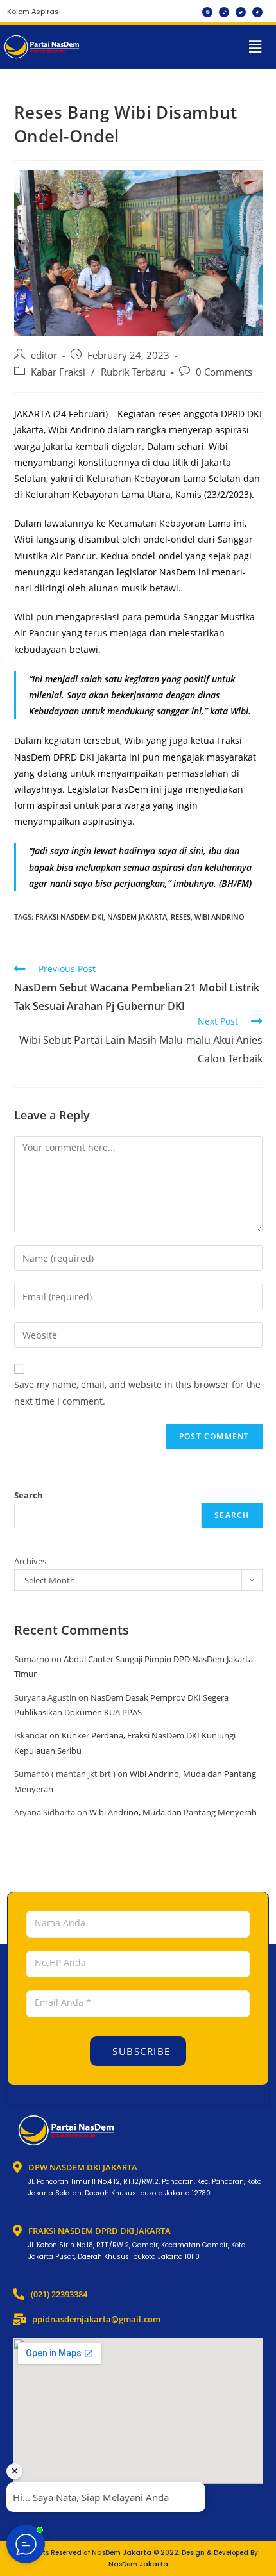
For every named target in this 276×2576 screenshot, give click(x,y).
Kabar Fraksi (58, 372)
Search (29, 1495)
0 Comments (224, 372)
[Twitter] (241, 12)
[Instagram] (207, 12)
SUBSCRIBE (140, 2051)
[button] (255, 47)
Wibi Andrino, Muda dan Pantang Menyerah (173, 1812)
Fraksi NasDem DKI (69, 917)
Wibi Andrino (220, 917)
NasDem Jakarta (137, 917)
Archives (30, 1561)
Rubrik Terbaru (133, 372)
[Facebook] (257, 12)
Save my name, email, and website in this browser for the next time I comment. (137, 1392)
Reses (181, 917)
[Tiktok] (224, 12)
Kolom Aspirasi (34, 12)
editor (44, 355)
